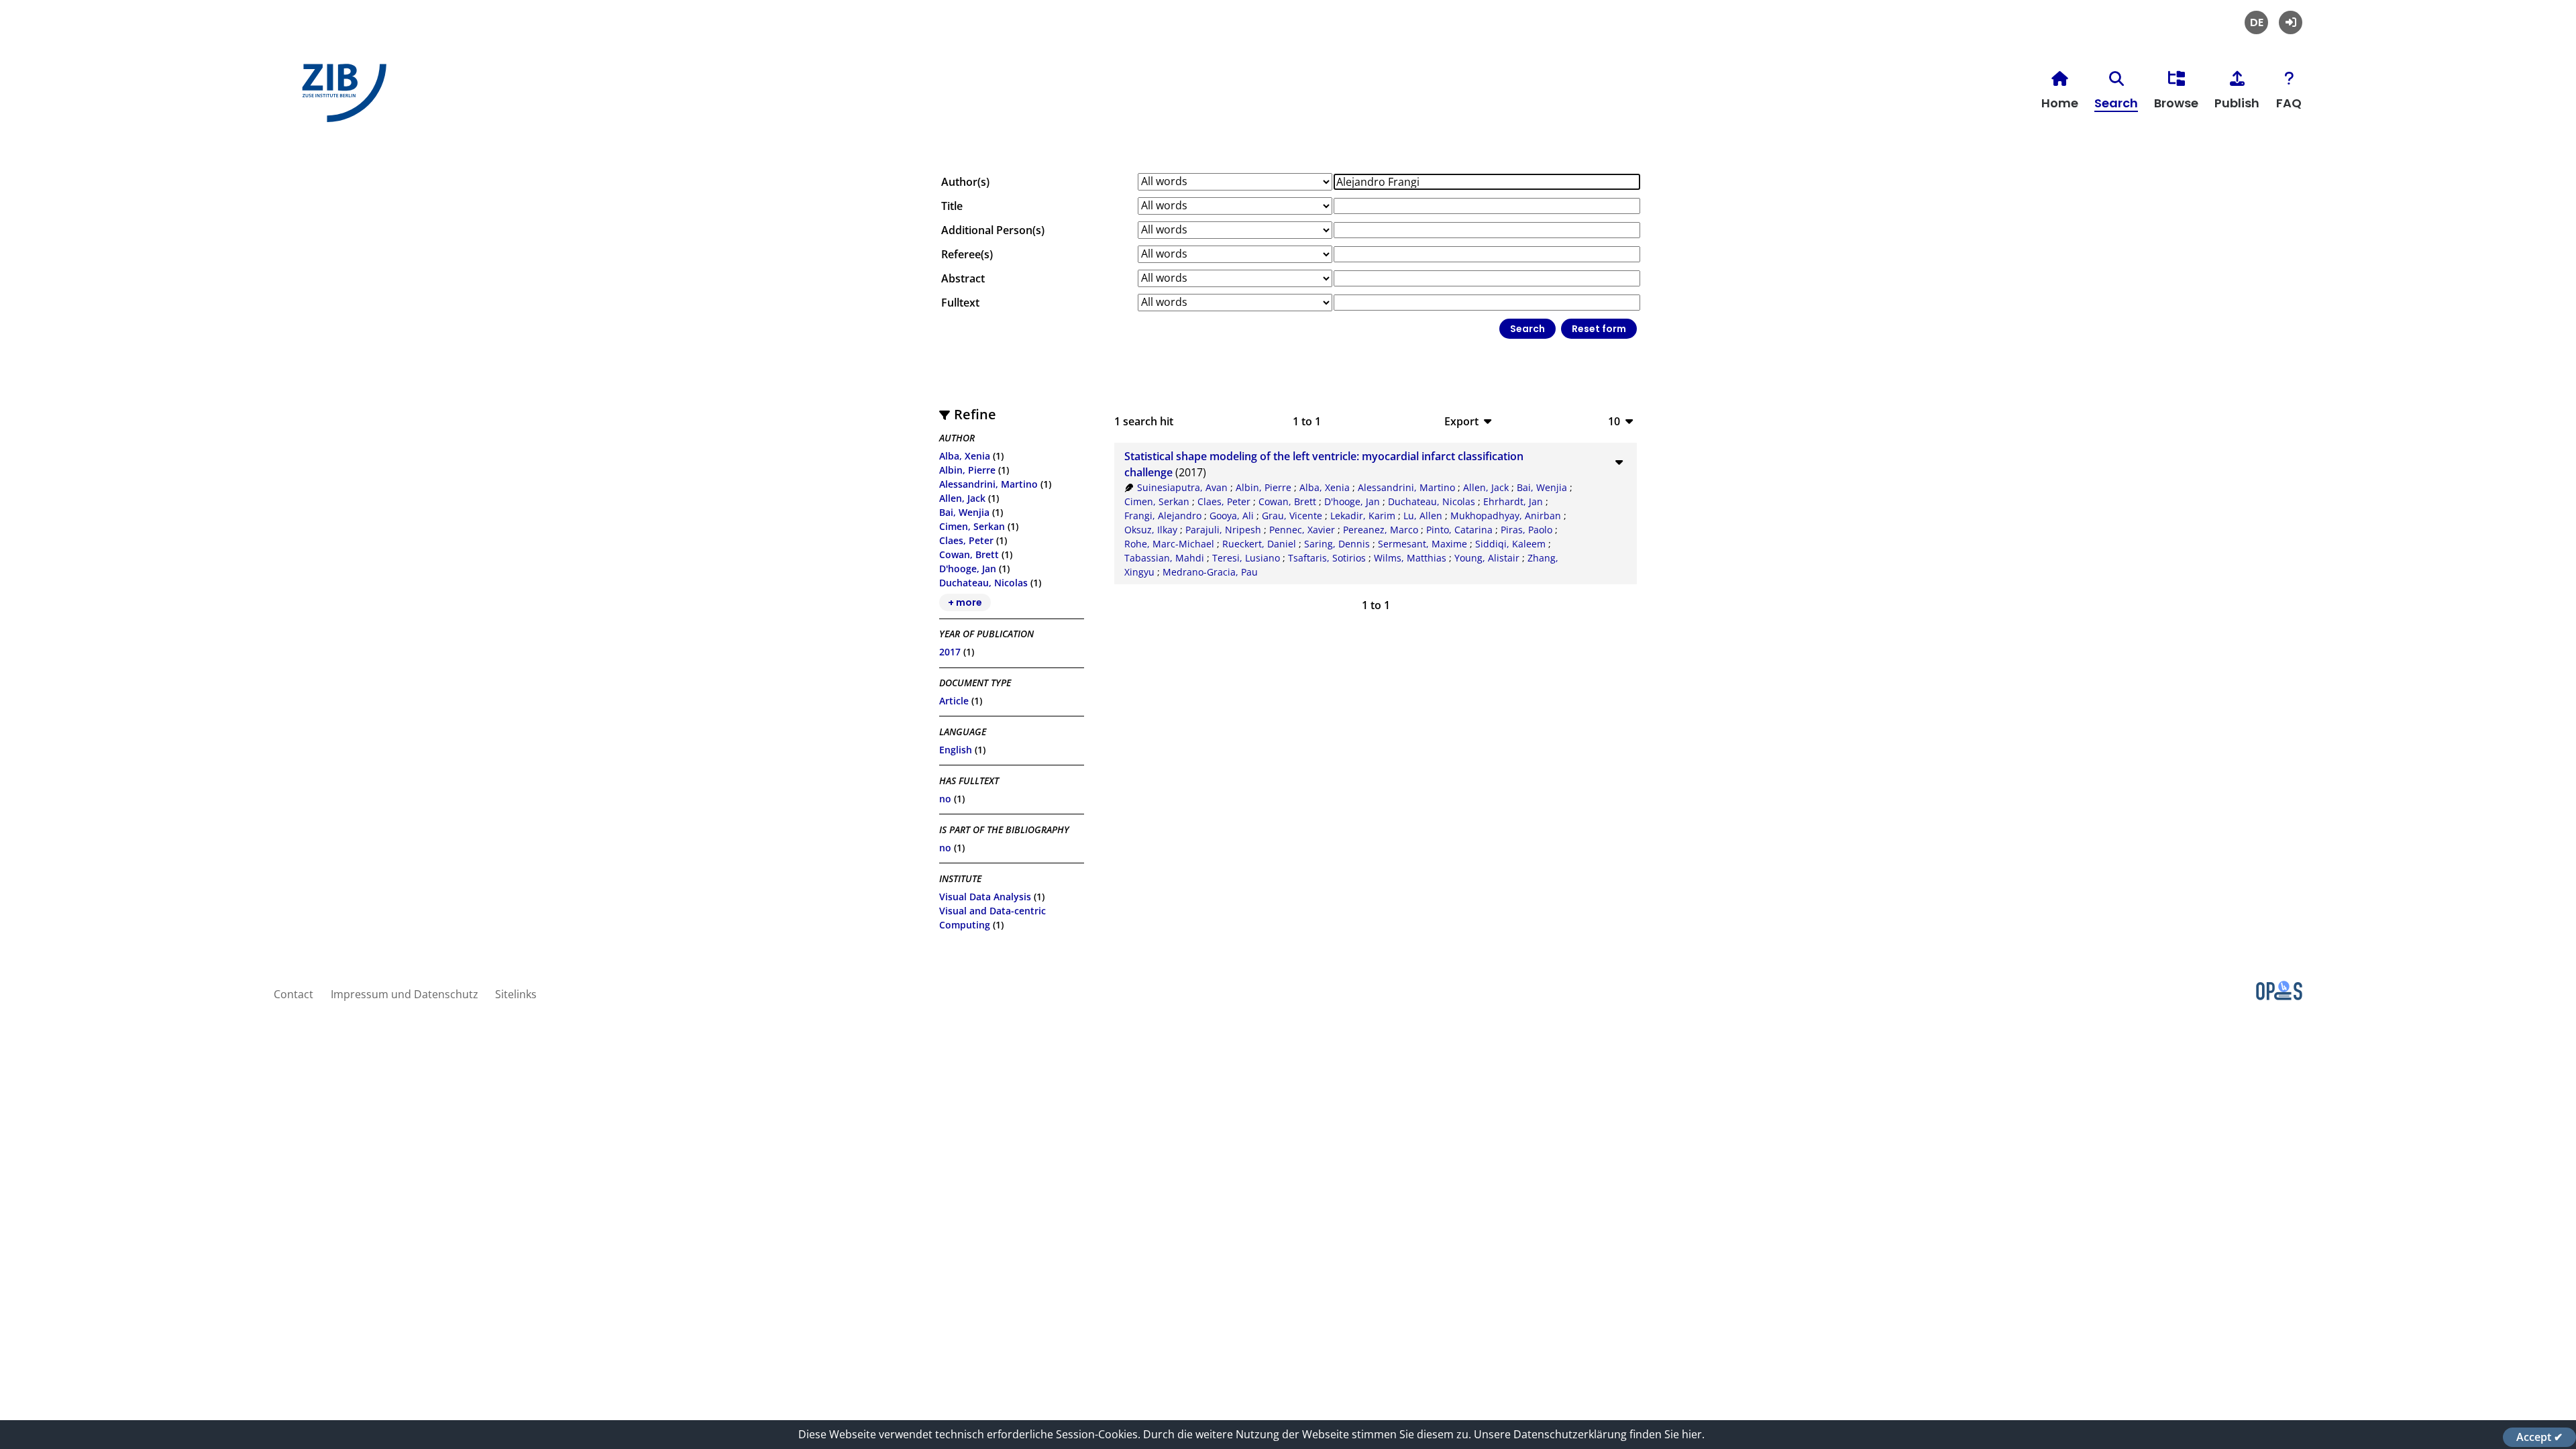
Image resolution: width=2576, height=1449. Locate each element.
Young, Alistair (1487, 558)
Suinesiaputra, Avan (1182, 487)
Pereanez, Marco (1381, 530)
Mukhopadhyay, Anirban (1506, 516)
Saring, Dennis (1337, 544)
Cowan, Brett (969, 554)
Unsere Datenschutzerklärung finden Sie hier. (1589, 1434)
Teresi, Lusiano (1246, 558)
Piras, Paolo (1526, 530)
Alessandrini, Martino (988, 484)
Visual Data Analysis (985, 897)
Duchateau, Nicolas (983, 583)
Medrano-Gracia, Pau (1210, 572)
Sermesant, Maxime (1423, 544)
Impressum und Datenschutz (405, 994)
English (956, 750)
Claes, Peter (966, 540)
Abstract (963, 278)
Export (1461, 421)
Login (2291, 22)
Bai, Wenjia (964, 512)
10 (1614, 421)
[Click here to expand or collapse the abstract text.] (1619, 462)
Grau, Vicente (1292, 516)
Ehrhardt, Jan (1513, 501)
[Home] (341, 98)
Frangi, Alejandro (1163, 516)
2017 (950, 652)
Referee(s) (967, 254)
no (945, 799)
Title (952, 206)
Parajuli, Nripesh (1223, 530)
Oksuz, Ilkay (1151, 530)
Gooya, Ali (1232, 516)
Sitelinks (516, 994)
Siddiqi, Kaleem (1510, 544)
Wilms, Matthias (1410, 558)
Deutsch (2256, 22)
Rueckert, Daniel (1259, 544)
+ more (965, 602)
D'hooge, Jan (968, 569)
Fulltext (960, 303)
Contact (293, 994)
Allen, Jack (962, 498)
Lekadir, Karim (1363, 516)
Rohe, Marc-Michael (1169, 544)
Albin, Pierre (967, 470)
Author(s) (965, 182)
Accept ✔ (2539, 1437)
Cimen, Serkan (972, 526)
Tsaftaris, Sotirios (1327, 558)
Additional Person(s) (993, 230)
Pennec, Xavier (1302, 530)
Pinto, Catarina (1459, 530)
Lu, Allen (1423, 516)
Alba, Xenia (965, 456)
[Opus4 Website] (2279, 996)
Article (954, 701)
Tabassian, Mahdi (1164, 558)
